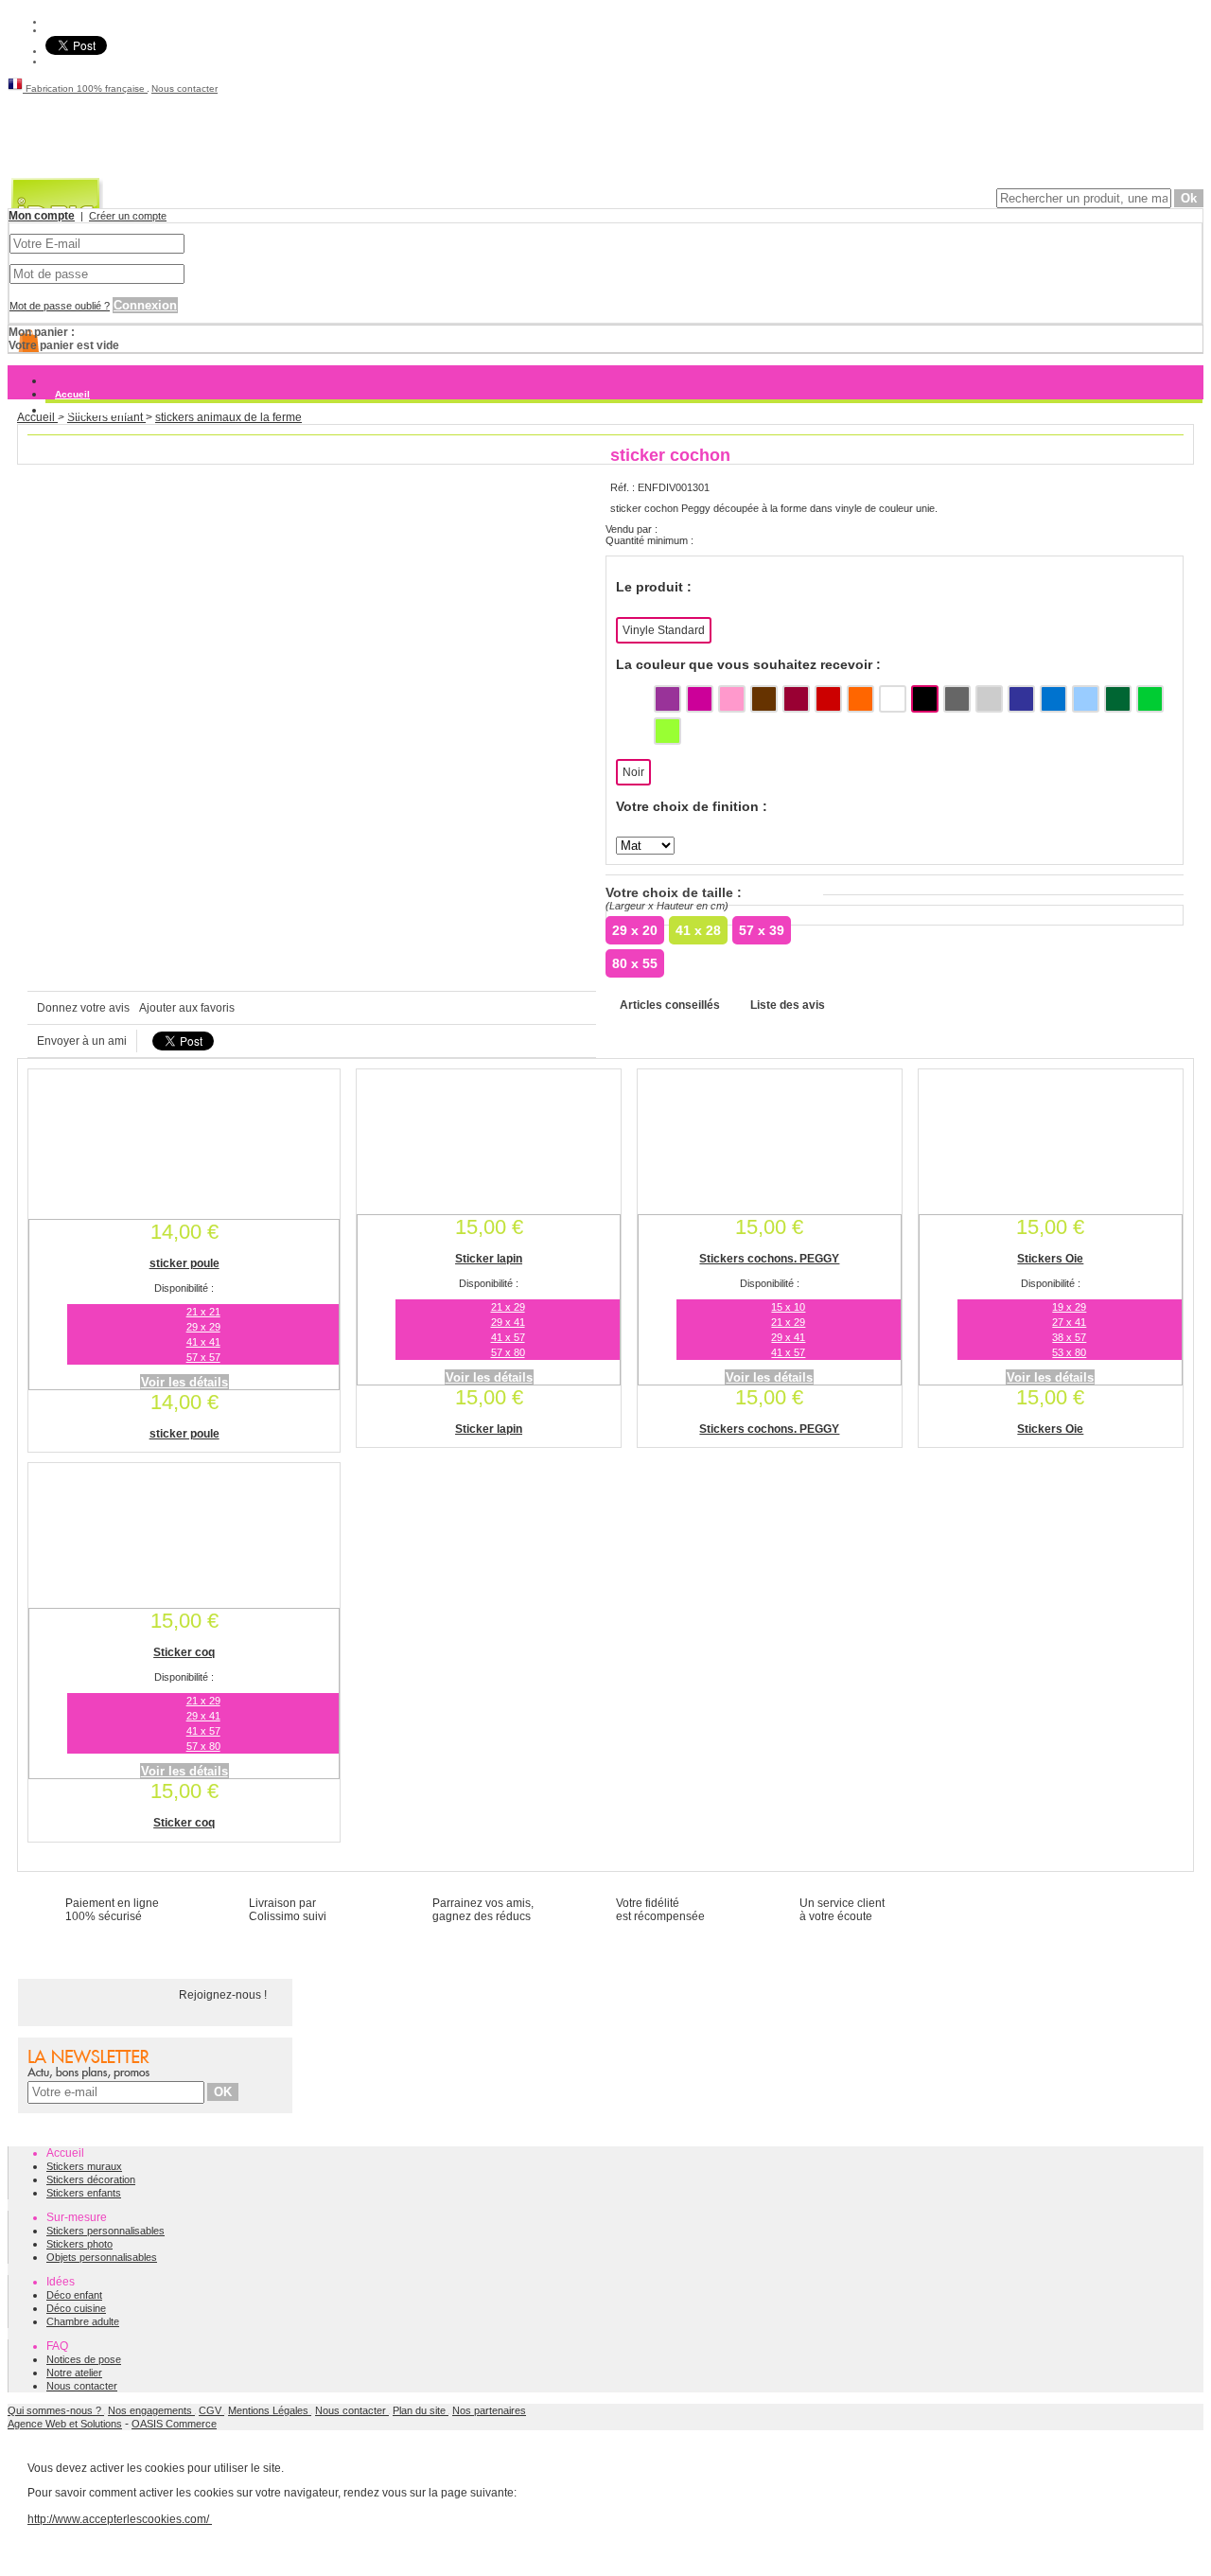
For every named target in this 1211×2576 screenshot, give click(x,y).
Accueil (72, 394)
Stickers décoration (91, 2179)
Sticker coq (184, 1652)
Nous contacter (184, 88)
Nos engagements (151, 2410)
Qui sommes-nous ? (56, 2410)
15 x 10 (788, 1307)
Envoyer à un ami (82, 1041)
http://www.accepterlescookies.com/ (120, 2519)
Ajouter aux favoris (187, 1008)
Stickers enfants (84, 2193)
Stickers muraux (93, 410)
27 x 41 (1069, 1322)
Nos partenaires (489, 2410)
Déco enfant (74, 2295)
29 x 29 (203, 1327)
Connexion (145, 305)
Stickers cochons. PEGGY (769, 1259)
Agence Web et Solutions (65, 2424)
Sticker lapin (489, 1259)
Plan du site (421, 2410)
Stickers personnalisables (105, 2231)
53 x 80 (1069, 1352)
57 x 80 (508, 1352)
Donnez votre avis (83, 1008)
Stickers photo (79, 2244)
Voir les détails (184, 1382)
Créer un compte (128, 216)
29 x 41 (508, 1322)
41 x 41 (203, 1342)
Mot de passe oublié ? (60, 306)
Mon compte (42, 216)
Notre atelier (74, 2373)
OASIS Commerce (174, 2424)
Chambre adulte (83, 2321)
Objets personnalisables (102, 2257)
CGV (211, 2410)
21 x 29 (508, 1307)
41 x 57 (508, 1337)
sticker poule (184, 1263)
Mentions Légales (270, 2410)
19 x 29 (1069, 1307)
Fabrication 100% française (85, 88)
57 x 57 (203, 1357)
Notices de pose (84, 2359)
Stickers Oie (1050, 1259)
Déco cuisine (76, 2308)
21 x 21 (203, 1312)
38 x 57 (1069, 1337)
